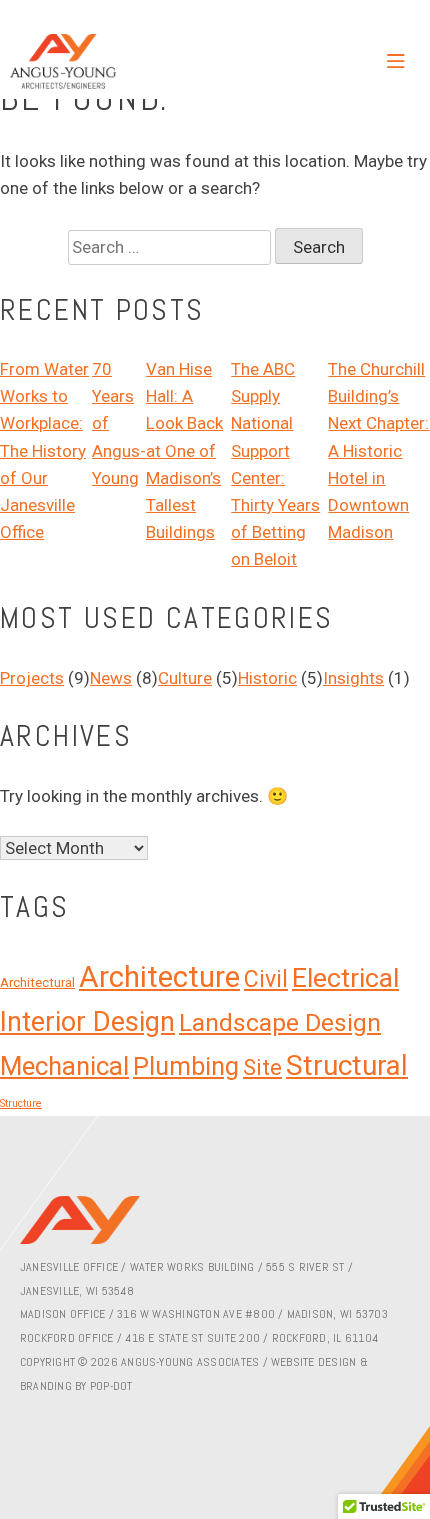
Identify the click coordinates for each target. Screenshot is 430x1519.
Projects (32, 678)
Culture (185, 678)
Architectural (37, 982)
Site (262, 1067)
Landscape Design (280, 1022)
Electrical (345, 978)
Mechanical (64, 1066)
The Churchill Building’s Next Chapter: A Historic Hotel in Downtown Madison (378, 450)
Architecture (159, 977)
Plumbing (186, 1066)
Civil (266, 979)
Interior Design (87, 1022)
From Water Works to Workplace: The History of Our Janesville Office (44, 450)
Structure (21, 1103)
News (111, 678)
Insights (353, 678)
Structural (347, 1065)
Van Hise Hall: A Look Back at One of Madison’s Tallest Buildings (184, 450)
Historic (267, 678)
